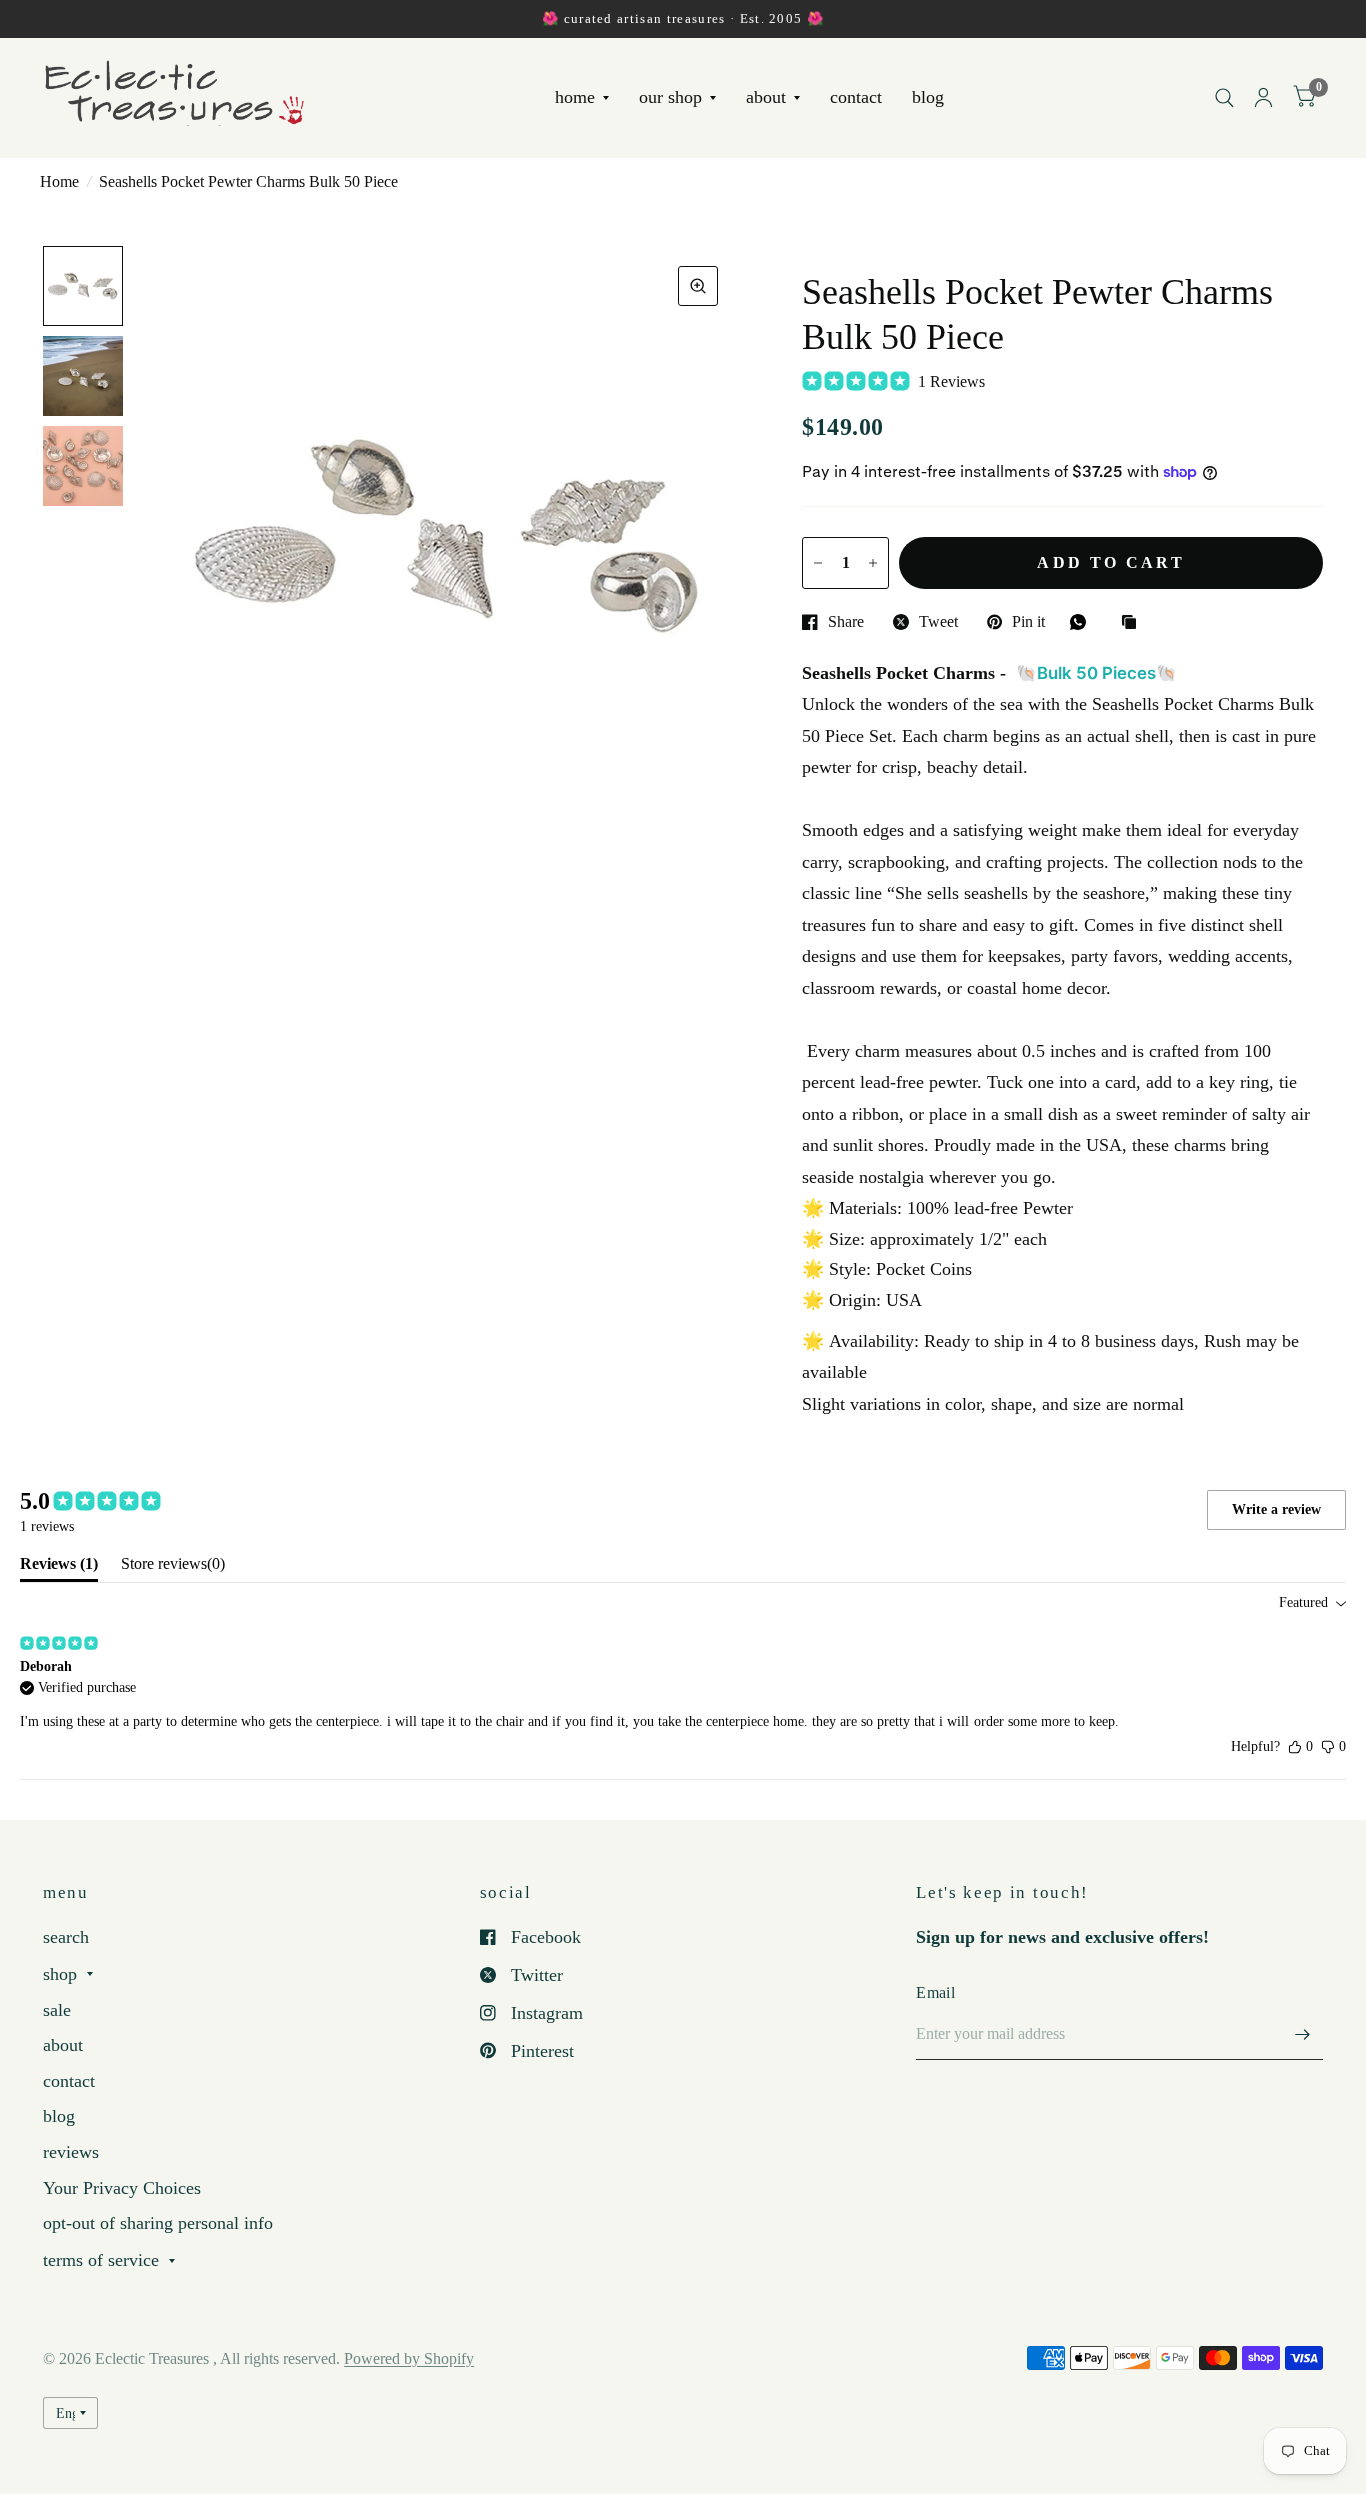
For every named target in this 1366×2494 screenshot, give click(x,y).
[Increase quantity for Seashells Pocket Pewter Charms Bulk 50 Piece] (873, 563)
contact (856, 98)
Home (59, 181)
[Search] (1224, 97)
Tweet (938, 622)
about (766, 98)
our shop (670, 98)
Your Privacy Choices (122, 2188)
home (575, 98)
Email (935, 1992)
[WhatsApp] (1083, 622)
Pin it (1028, 622)
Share (846, 622)
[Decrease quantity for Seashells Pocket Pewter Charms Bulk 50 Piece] (818, 563)
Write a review (1276, 1509)
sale (57, 2010)
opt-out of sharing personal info (158, 2223)
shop (60, 1974)
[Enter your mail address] (1303, 2034)
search (66, 1937)
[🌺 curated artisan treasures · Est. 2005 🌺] (683, 19)
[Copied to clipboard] (1134, 623)
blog (928, 98)
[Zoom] (698, 286)
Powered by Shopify (409, 2358)
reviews (71, 2152)
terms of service (101, 2260)
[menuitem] (582, 98)
